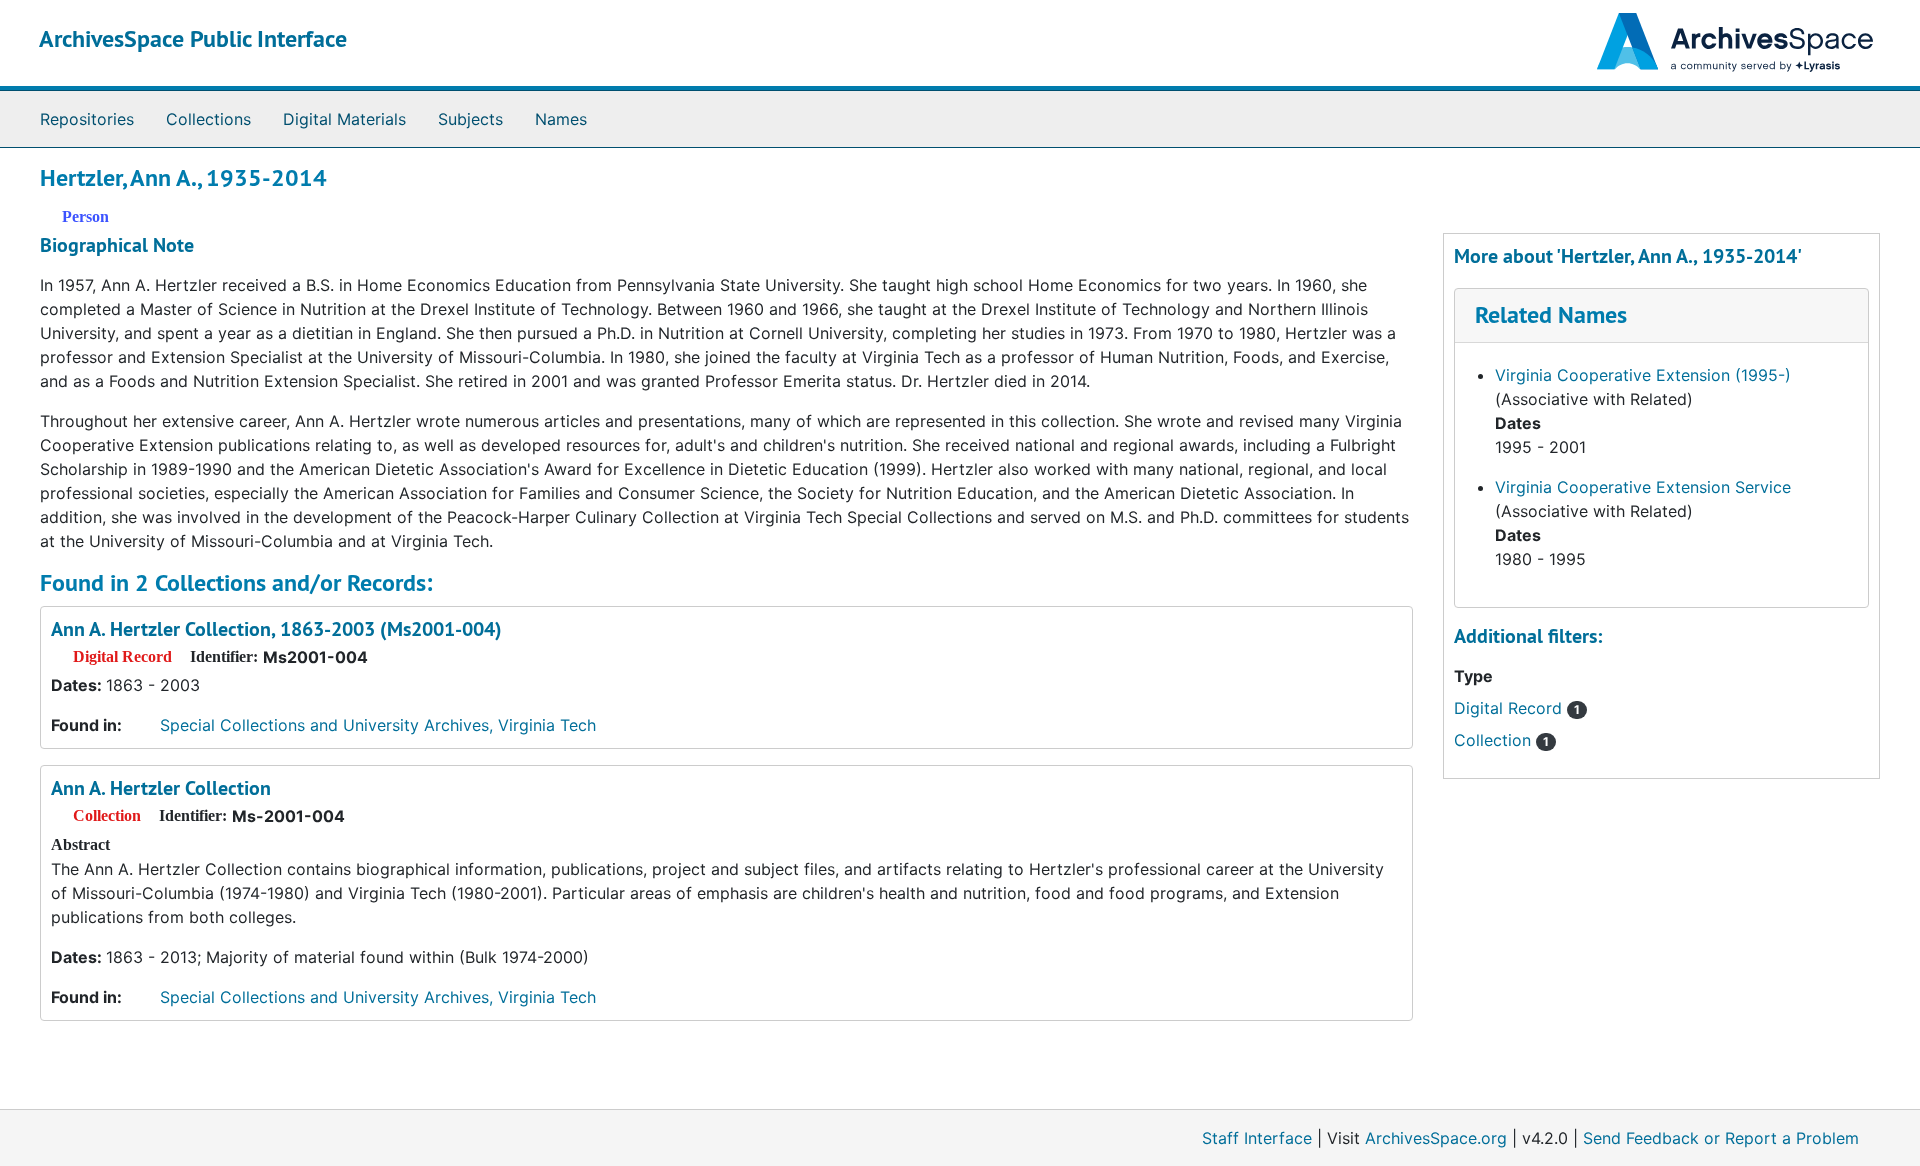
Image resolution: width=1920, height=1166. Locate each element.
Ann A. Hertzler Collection (161, 788)
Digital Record (1517, 708)
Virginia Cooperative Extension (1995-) (1643, 375)
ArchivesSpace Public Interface (193, 38)
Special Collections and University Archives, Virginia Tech (378, 725)
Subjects (470, 119)
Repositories (87, 119)
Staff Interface (1257, 1138)
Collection (1501, 740)
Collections (208, 119)
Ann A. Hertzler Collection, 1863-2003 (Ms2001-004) (276, 629)
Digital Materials (344, 119)
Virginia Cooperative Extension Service (1643, 487)
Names (561, 119)
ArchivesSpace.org (1436, 1138)
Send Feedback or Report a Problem (1721, 1138)
